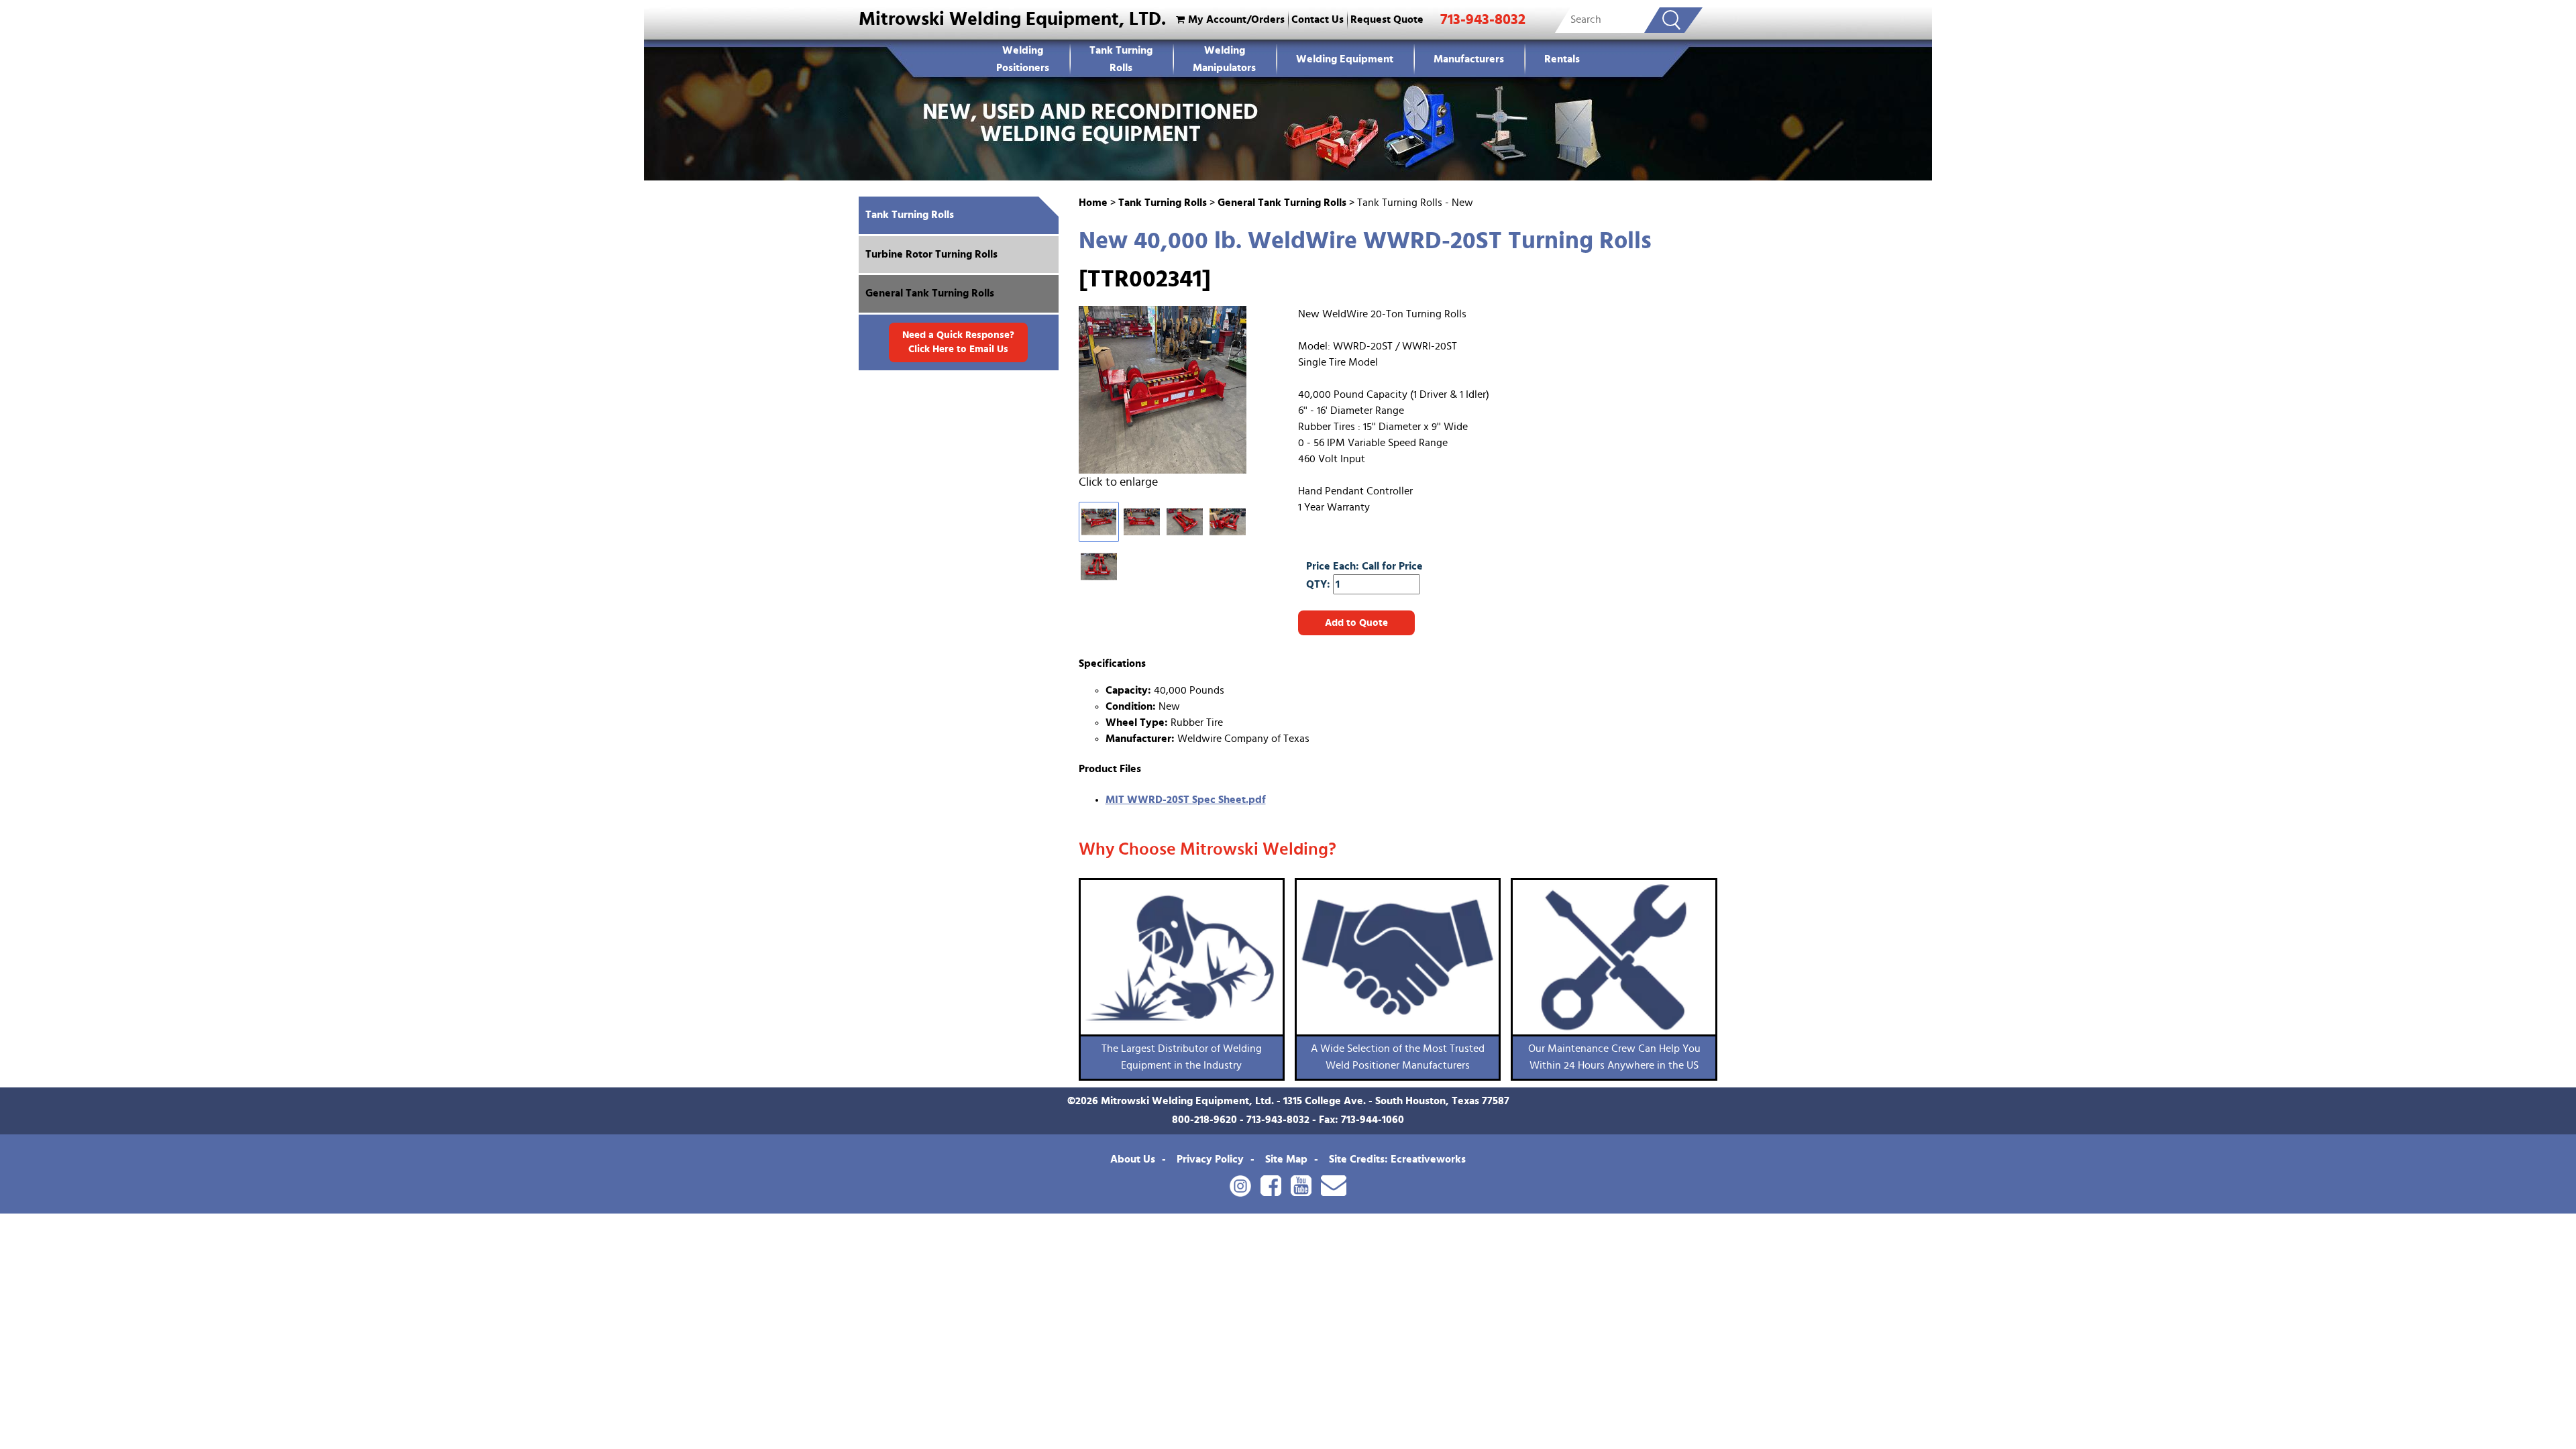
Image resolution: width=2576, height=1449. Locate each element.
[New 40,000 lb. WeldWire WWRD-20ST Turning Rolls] (1174, 390)
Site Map (1286, 1159)
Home (1093, 203)
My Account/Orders (1236, 19)
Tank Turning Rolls (1121, 59)
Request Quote (1387, 19)
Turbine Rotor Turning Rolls (931, 254)
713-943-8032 (1483, 19)
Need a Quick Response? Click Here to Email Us (958, 342)
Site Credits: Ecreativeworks (1397, 1159)
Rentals (1562, 59)
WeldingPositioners (1023, 59)
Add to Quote (1356, 623)
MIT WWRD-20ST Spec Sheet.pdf (1186, 800)
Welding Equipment (1345, 59)
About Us (1133, 1159)
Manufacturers (1469, 59)
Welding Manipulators (1224, 59)
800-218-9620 (1204, 1120)
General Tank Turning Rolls (1282, 203)
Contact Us (1318, 19)
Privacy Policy (1210, 1159)
